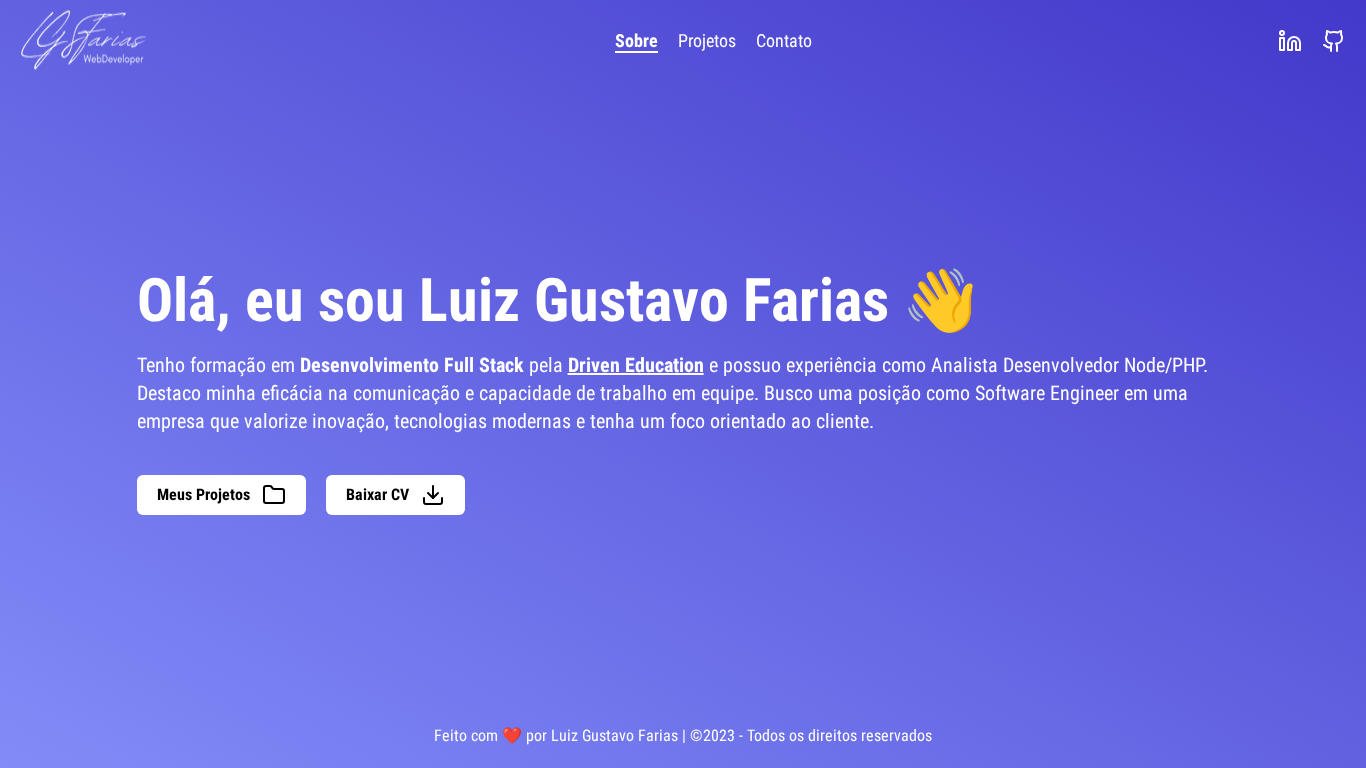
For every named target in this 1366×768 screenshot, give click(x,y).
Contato (784, 40)
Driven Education (636, 365)
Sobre (636, 40)
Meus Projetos (203, 494)
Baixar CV (377, 494)
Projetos (707, 40)
